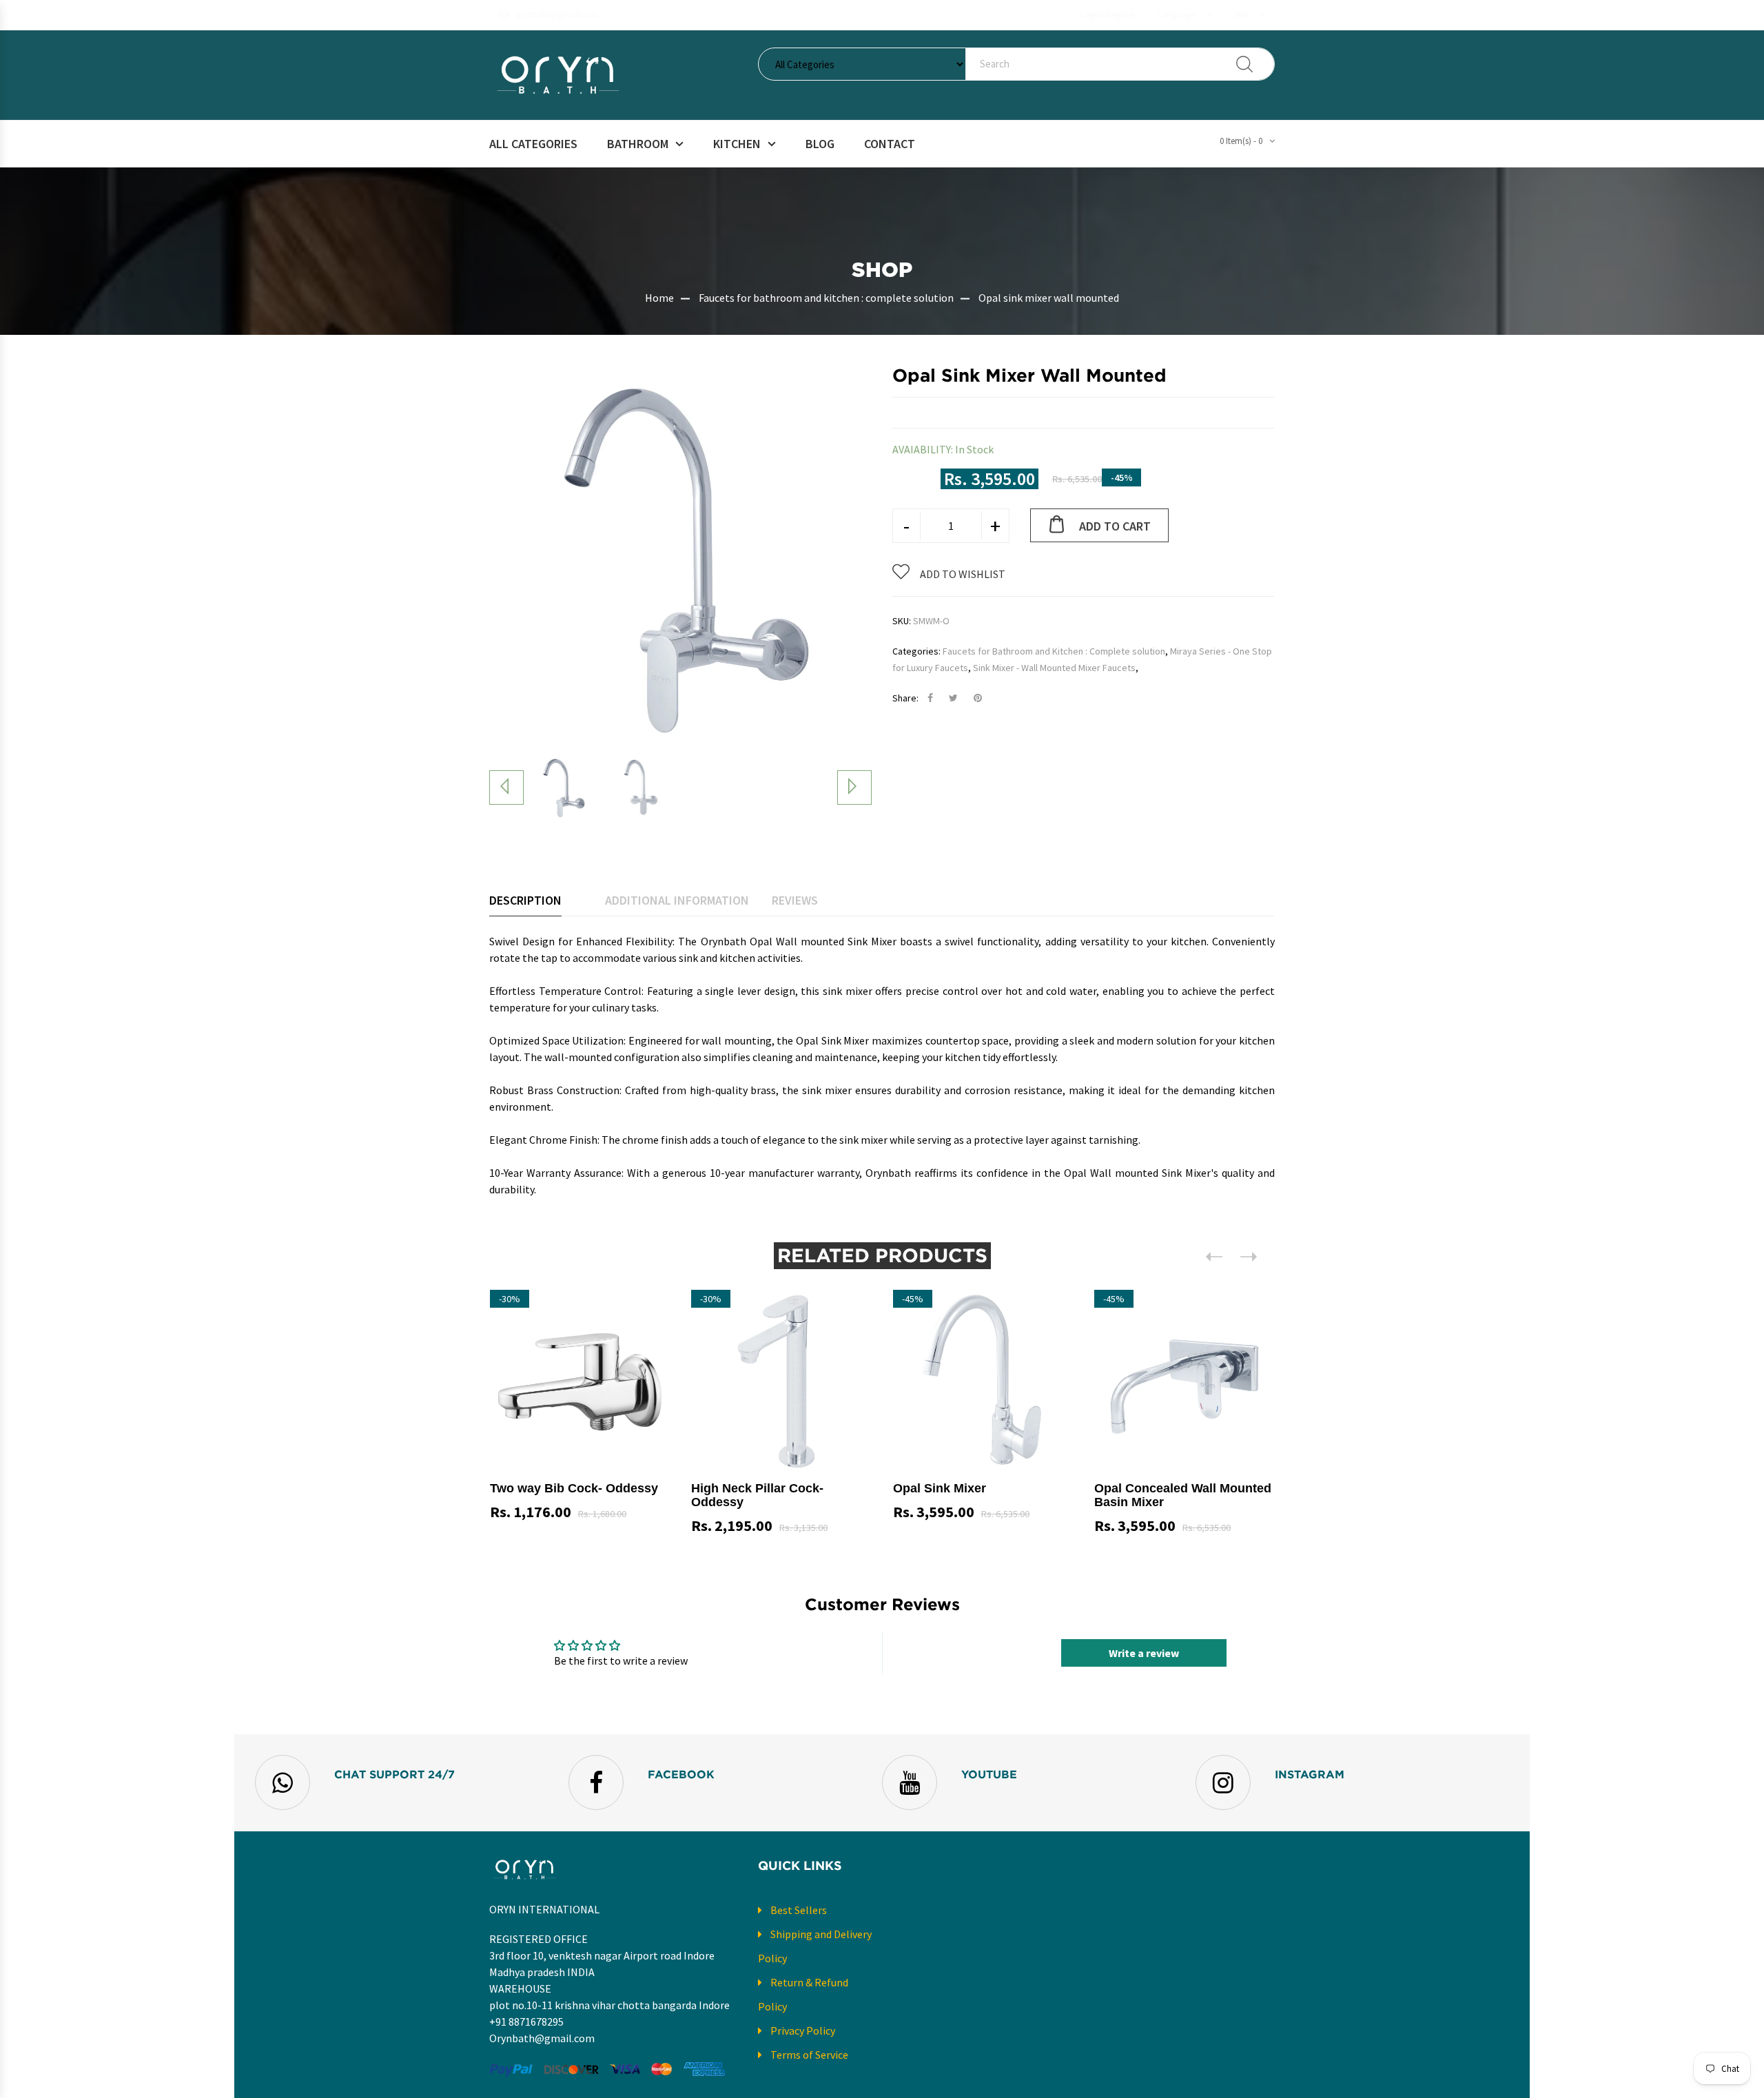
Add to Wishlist (963, 574)
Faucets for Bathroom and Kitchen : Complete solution (1054, 651)
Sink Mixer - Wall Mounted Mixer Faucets (1054, 668)
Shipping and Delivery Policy (815, 1946)
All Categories (533, 144)
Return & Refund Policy (803, 1994)
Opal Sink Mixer (940, 1488)
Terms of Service (809, 2055)
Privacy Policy (803, 2030)
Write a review (1144, 1653)
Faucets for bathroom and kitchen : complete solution (826, 298)
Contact (890, 144)
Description (525, 900)
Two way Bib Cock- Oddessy (574, 1488)
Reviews (795, 900)
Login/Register (1108, 15)
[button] (1185, 15)
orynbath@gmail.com (557, 15)
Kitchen (737, 144)
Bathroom (638, 144)
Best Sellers (799, 1910)
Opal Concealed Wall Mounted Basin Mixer (1183, 1495)
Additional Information (677, 900)
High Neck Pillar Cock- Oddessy (757, 1495)
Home (659, 298)
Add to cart (1115, 526)
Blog (820, 144)
